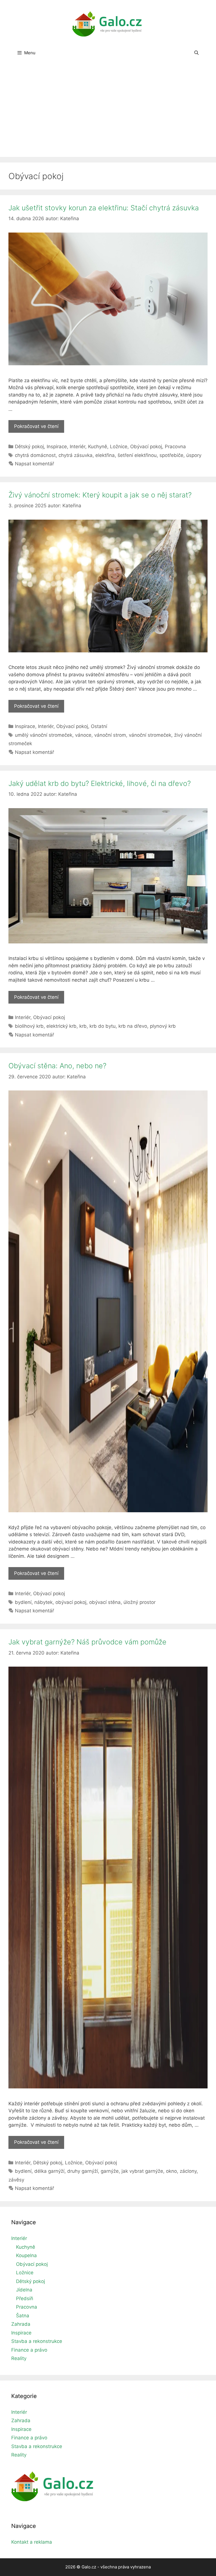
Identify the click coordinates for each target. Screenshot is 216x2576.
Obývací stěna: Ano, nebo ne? (57, 1066)
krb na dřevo (133, 1026)
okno (171, 2171)
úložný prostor (139, 1602)
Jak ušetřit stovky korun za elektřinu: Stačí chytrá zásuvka (104, 208)
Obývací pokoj (146, 447)
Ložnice (119, 447)
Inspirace (57, 447)
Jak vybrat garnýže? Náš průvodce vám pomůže (87, 1642)
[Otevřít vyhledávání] (196, 53)
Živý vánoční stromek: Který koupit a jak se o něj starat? (100, 495)
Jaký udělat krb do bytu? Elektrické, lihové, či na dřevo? (100, 783)
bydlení (23, 1602)
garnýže (110, 2171)
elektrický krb (61, 1026)
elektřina (105, 455)
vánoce (83, 735)
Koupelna (26, 2255)
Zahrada (21, 2324)
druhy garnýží (83, 2171)
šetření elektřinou (137, 455)
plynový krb (163, 1026)
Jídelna (24, 2290)
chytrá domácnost (35, 455)
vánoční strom (110, 735)
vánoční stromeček (150, 735)
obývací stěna (105, 1602)
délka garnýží (49, 2171)
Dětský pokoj (29, 447)
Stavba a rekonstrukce (37, 2341)
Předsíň (25, 2298)
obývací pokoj (71, 1602)
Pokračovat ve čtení (39, 428)
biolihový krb (29, 1026)
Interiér (77, 447)
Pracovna (175, 447)
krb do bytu (103, 1026)
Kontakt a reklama (32, 2542)
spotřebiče (171, 455)
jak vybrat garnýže (142, 2171)
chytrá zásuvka (76, 455)
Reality (19, 2358)
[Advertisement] (108, 115)
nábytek (43, 1602)
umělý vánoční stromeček (44, 735)
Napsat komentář (34, 464)
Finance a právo (29, 2350)
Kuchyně (98, 447)
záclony (188, 2171)
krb (83, 1026)
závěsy (16, 2180)
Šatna (23, 2316)
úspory (194, 455)
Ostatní (99, 726)
